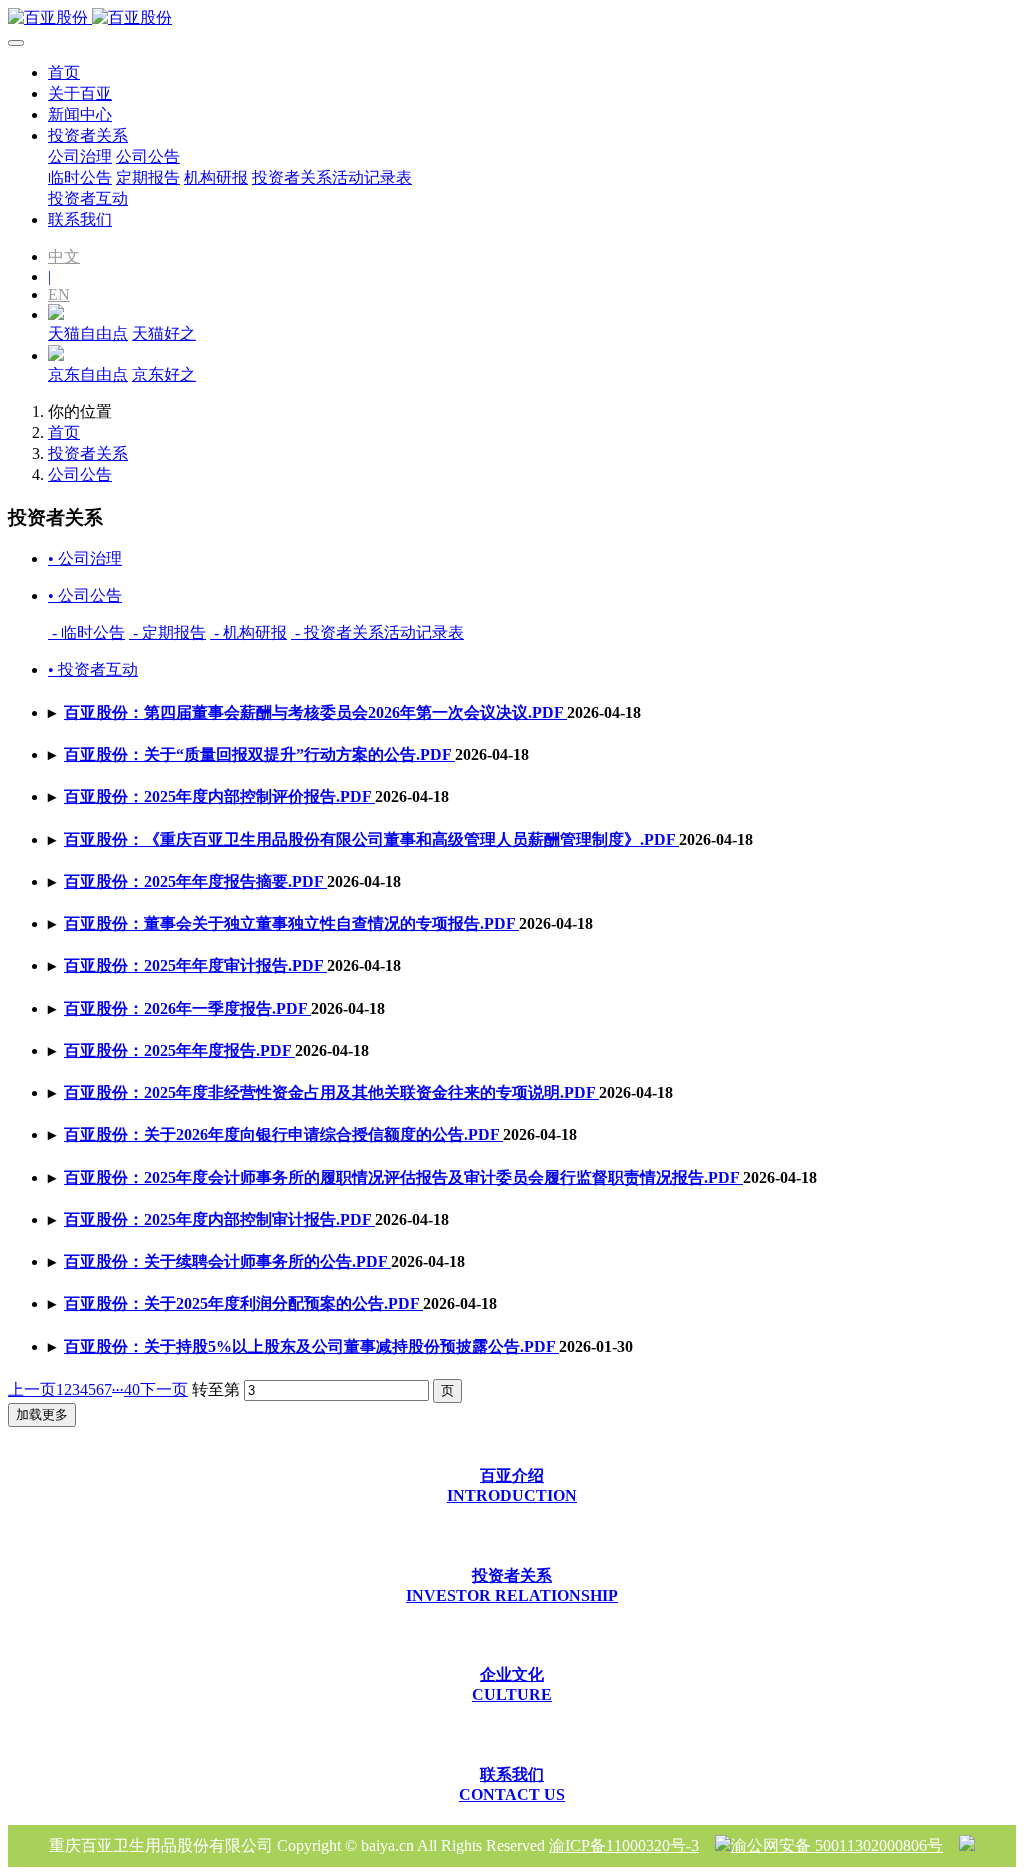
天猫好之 (164, 333)
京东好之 (164, 374)
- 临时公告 (86, 632)
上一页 (32, 1389)
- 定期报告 (167, 632)
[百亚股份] (512, 18)
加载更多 (42, 1414)
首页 (64, 72)
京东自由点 (88, 374)
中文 (64, 256)
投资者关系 (88, 453)
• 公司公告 (85, 595)
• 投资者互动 (93, 669)
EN (59, 294)
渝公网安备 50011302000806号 (837, 1845)
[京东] (56, 355)
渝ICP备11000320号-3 (624, 1845)
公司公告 (80, 474)
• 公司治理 (85, 558)
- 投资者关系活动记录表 (377, 632)
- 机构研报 (248, 632)
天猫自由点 (88, 333)
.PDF (315, 712)
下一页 (164, 1389)
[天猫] (56, 314)
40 (132, 1389)
